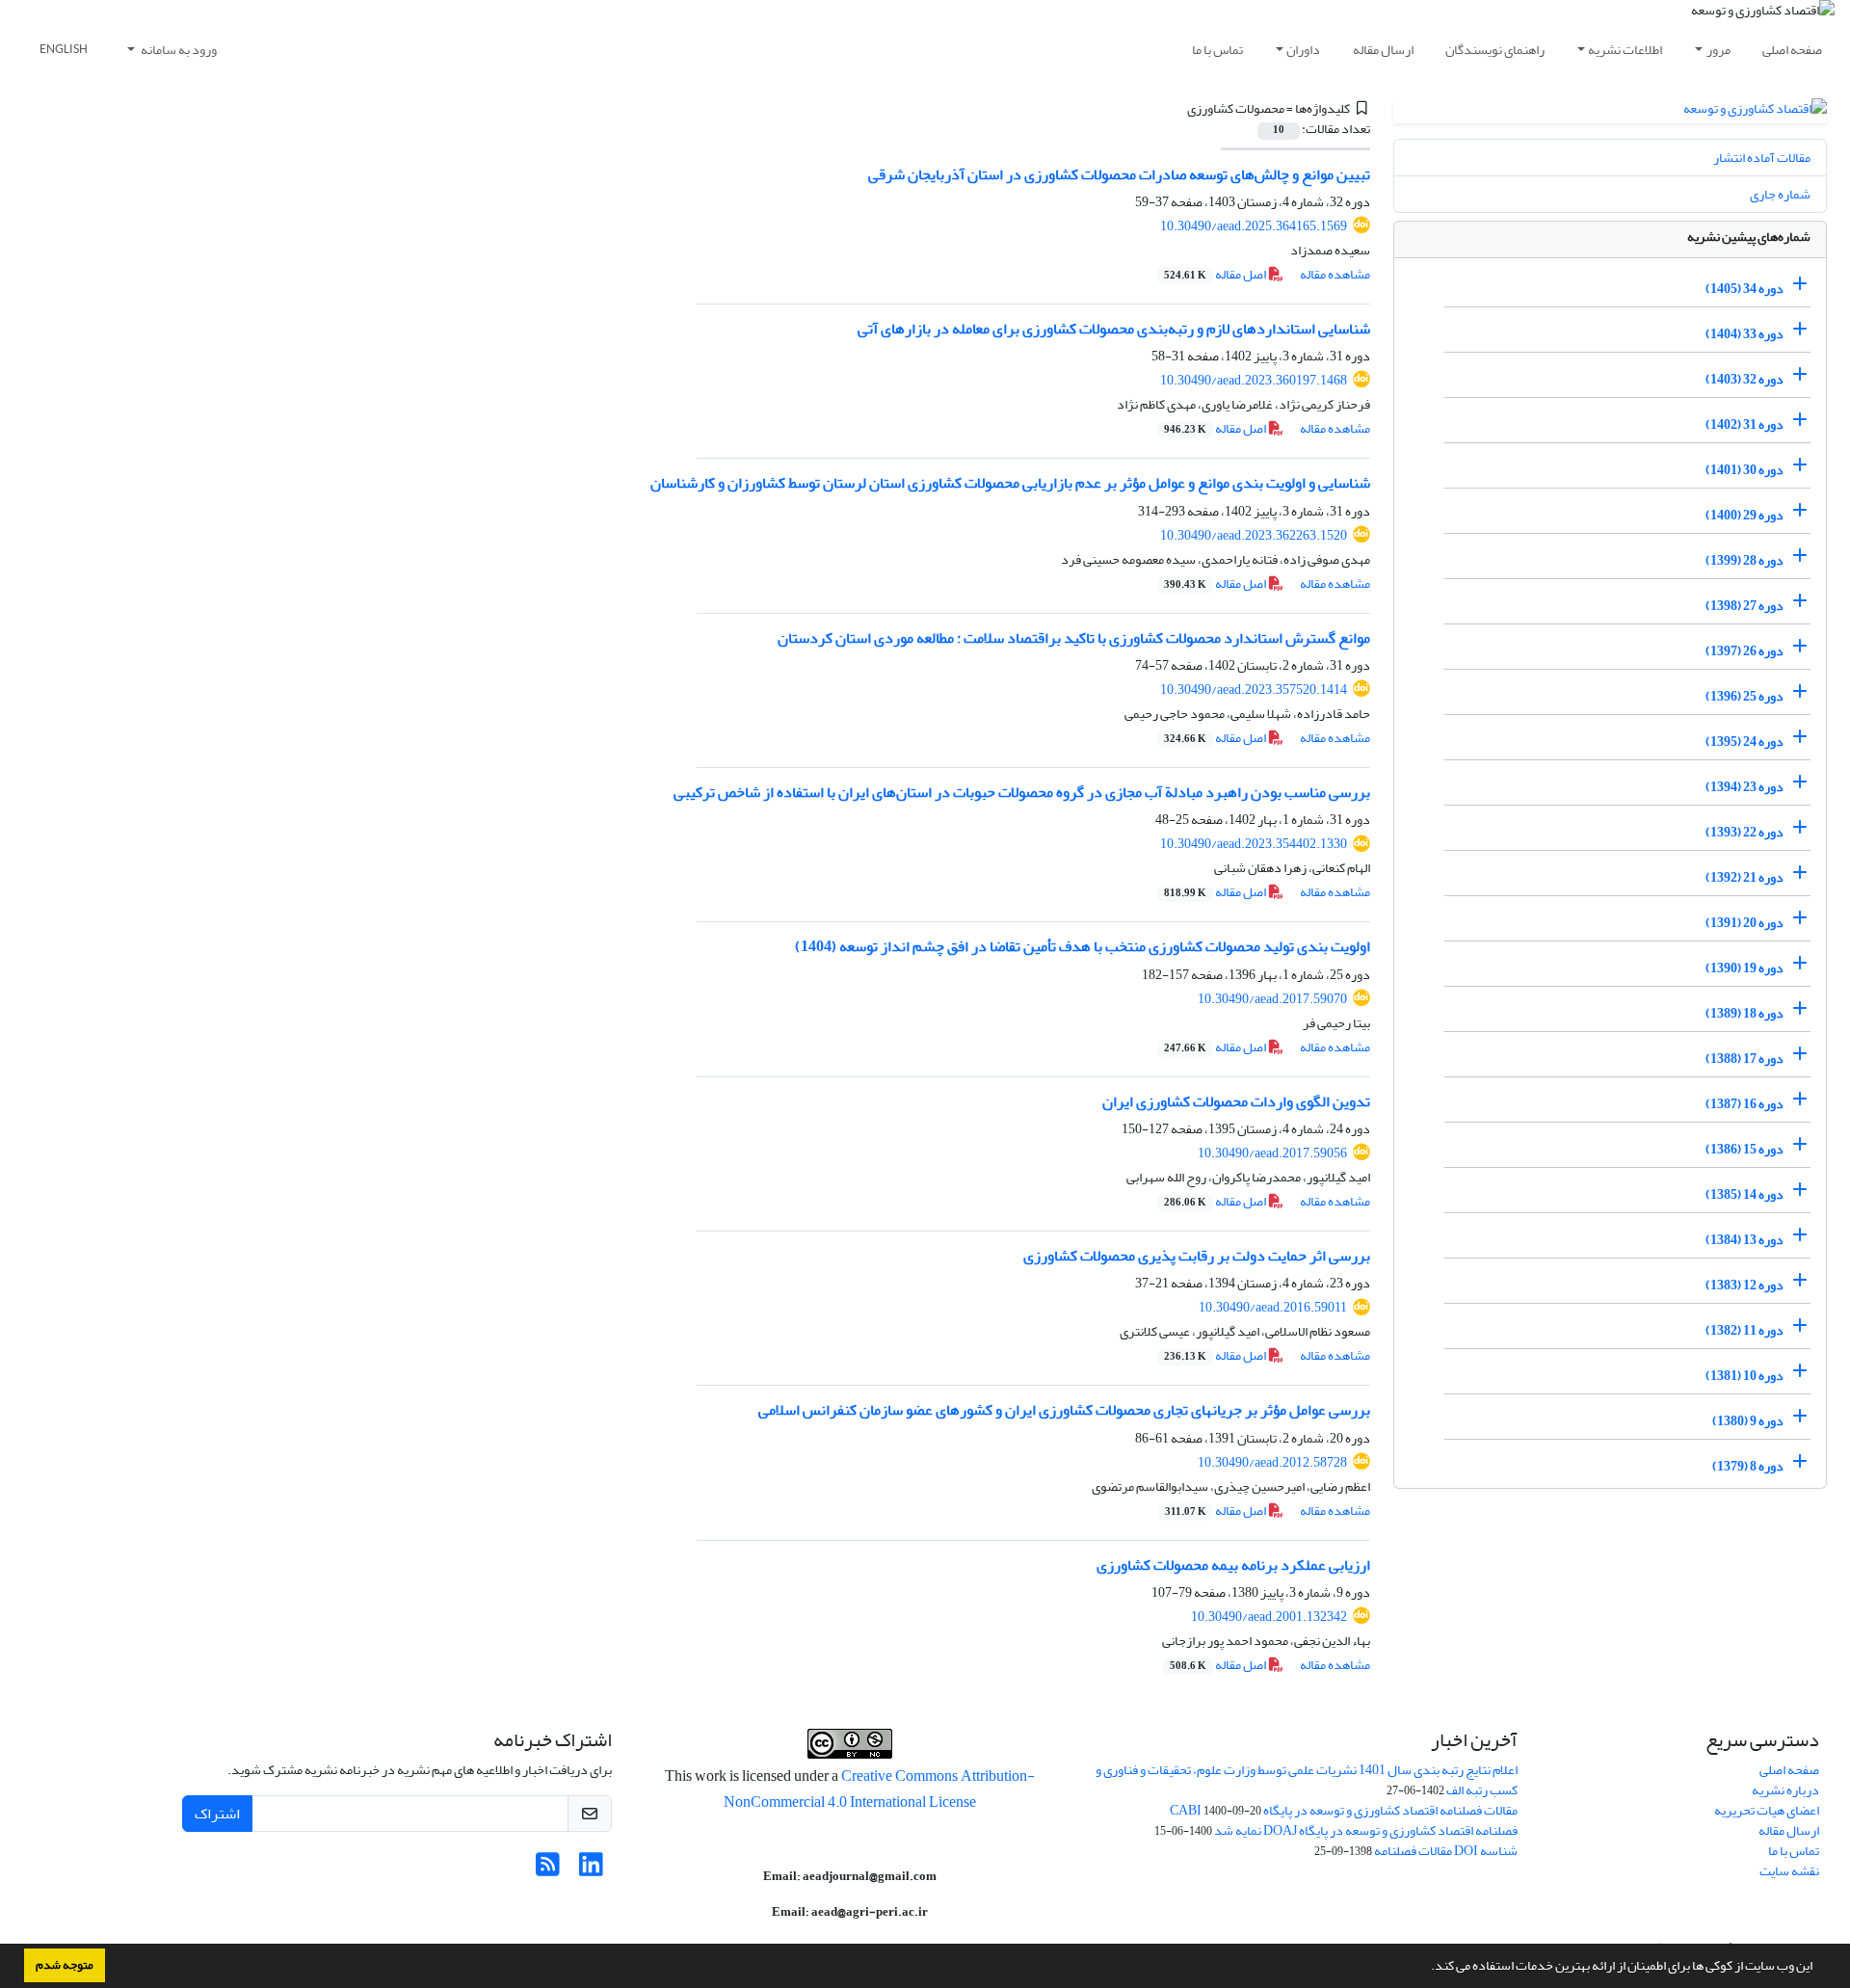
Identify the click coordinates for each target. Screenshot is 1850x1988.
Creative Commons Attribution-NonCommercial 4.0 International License (879, 1789)
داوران (1303, 50)
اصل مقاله (1216, 274)
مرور (1718, 50)
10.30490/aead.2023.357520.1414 (1254, 689)
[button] (1426, 1968)
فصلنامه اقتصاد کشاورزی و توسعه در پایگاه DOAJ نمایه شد (1366, 1830)
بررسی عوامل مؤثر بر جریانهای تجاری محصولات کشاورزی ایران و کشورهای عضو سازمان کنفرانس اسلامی (1064, 1410)
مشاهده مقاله (1335, 274)
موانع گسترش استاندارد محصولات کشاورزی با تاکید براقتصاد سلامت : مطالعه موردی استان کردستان (1074, 638)
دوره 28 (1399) (1744, 560)
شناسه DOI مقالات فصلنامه (1446, 1851)
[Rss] (548, 1870)
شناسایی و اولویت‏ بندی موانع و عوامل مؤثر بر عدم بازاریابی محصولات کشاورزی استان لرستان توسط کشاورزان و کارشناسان (1010, 483)
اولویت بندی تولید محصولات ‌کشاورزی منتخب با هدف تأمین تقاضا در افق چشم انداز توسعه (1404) (1083, 946)
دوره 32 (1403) (1744, 379)
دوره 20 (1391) (1744, 923)
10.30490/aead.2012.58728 (1272, 1462)
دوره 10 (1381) (1744, 1376)
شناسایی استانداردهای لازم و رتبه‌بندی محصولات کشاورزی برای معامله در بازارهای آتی (1114, 329)
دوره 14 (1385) (1744, 1194)
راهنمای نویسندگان (1495, 50)
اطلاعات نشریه (1625, 50)
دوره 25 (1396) (1744, 696)
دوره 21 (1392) (1744, 877)
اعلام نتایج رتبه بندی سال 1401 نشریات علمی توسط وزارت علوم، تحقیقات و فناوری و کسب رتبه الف (1307, 1780)
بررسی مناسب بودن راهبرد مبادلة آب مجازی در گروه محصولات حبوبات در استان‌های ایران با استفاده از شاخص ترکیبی (1022, 792)
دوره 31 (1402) (1744, 424)
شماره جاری (1780, 194)
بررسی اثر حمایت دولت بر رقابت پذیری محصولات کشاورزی (1197, 1256)
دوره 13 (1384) (1744, 1240)
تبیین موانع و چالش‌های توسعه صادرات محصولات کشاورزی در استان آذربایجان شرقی (1119, 174)
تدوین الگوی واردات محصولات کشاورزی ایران (1236, 1101)
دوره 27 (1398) (1744, 606)
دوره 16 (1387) (1744, 1104)
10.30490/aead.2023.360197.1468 (1254, 380)
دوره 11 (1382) (1744, 1330)
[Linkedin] (591, 1870)
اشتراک (217, 1814)
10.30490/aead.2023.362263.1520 (1254, 535)
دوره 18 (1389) (1744, 1013)
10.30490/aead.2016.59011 (1273, 1307)
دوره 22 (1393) (1744, 832)
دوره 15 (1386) (1744, 1149)
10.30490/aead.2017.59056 (1272, 1153)
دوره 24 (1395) (1744, 742)
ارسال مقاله (1383, 50)
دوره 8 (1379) (1748, 1466)
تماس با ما (1217, 50)
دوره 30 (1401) (1744, 470)
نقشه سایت (1789, 1871)
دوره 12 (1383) (1744, 1285)
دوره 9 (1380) (1748, 1421)
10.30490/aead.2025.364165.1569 (1254, 226)
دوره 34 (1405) (1744, 289)
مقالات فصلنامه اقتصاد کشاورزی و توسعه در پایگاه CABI (1344, 1810)
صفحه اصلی (1792, 50)
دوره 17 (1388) (1744, 1059)
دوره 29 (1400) (1744, 515)
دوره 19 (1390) (1744, 968)
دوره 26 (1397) (1744, 651)
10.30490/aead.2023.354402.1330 (1254, 844)
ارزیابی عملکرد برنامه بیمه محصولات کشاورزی (1233, 1565)
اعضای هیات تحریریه (1767, 1810)
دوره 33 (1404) (1744, 334)
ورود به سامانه (178, 50)
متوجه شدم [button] (65, 1965)
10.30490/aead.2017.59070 (1272, 999)
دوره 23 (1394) (1744, 787)
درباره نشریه (1785, 1790)
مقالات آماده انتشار (1762, 158)
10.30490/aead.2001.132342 (1269, 1617)
